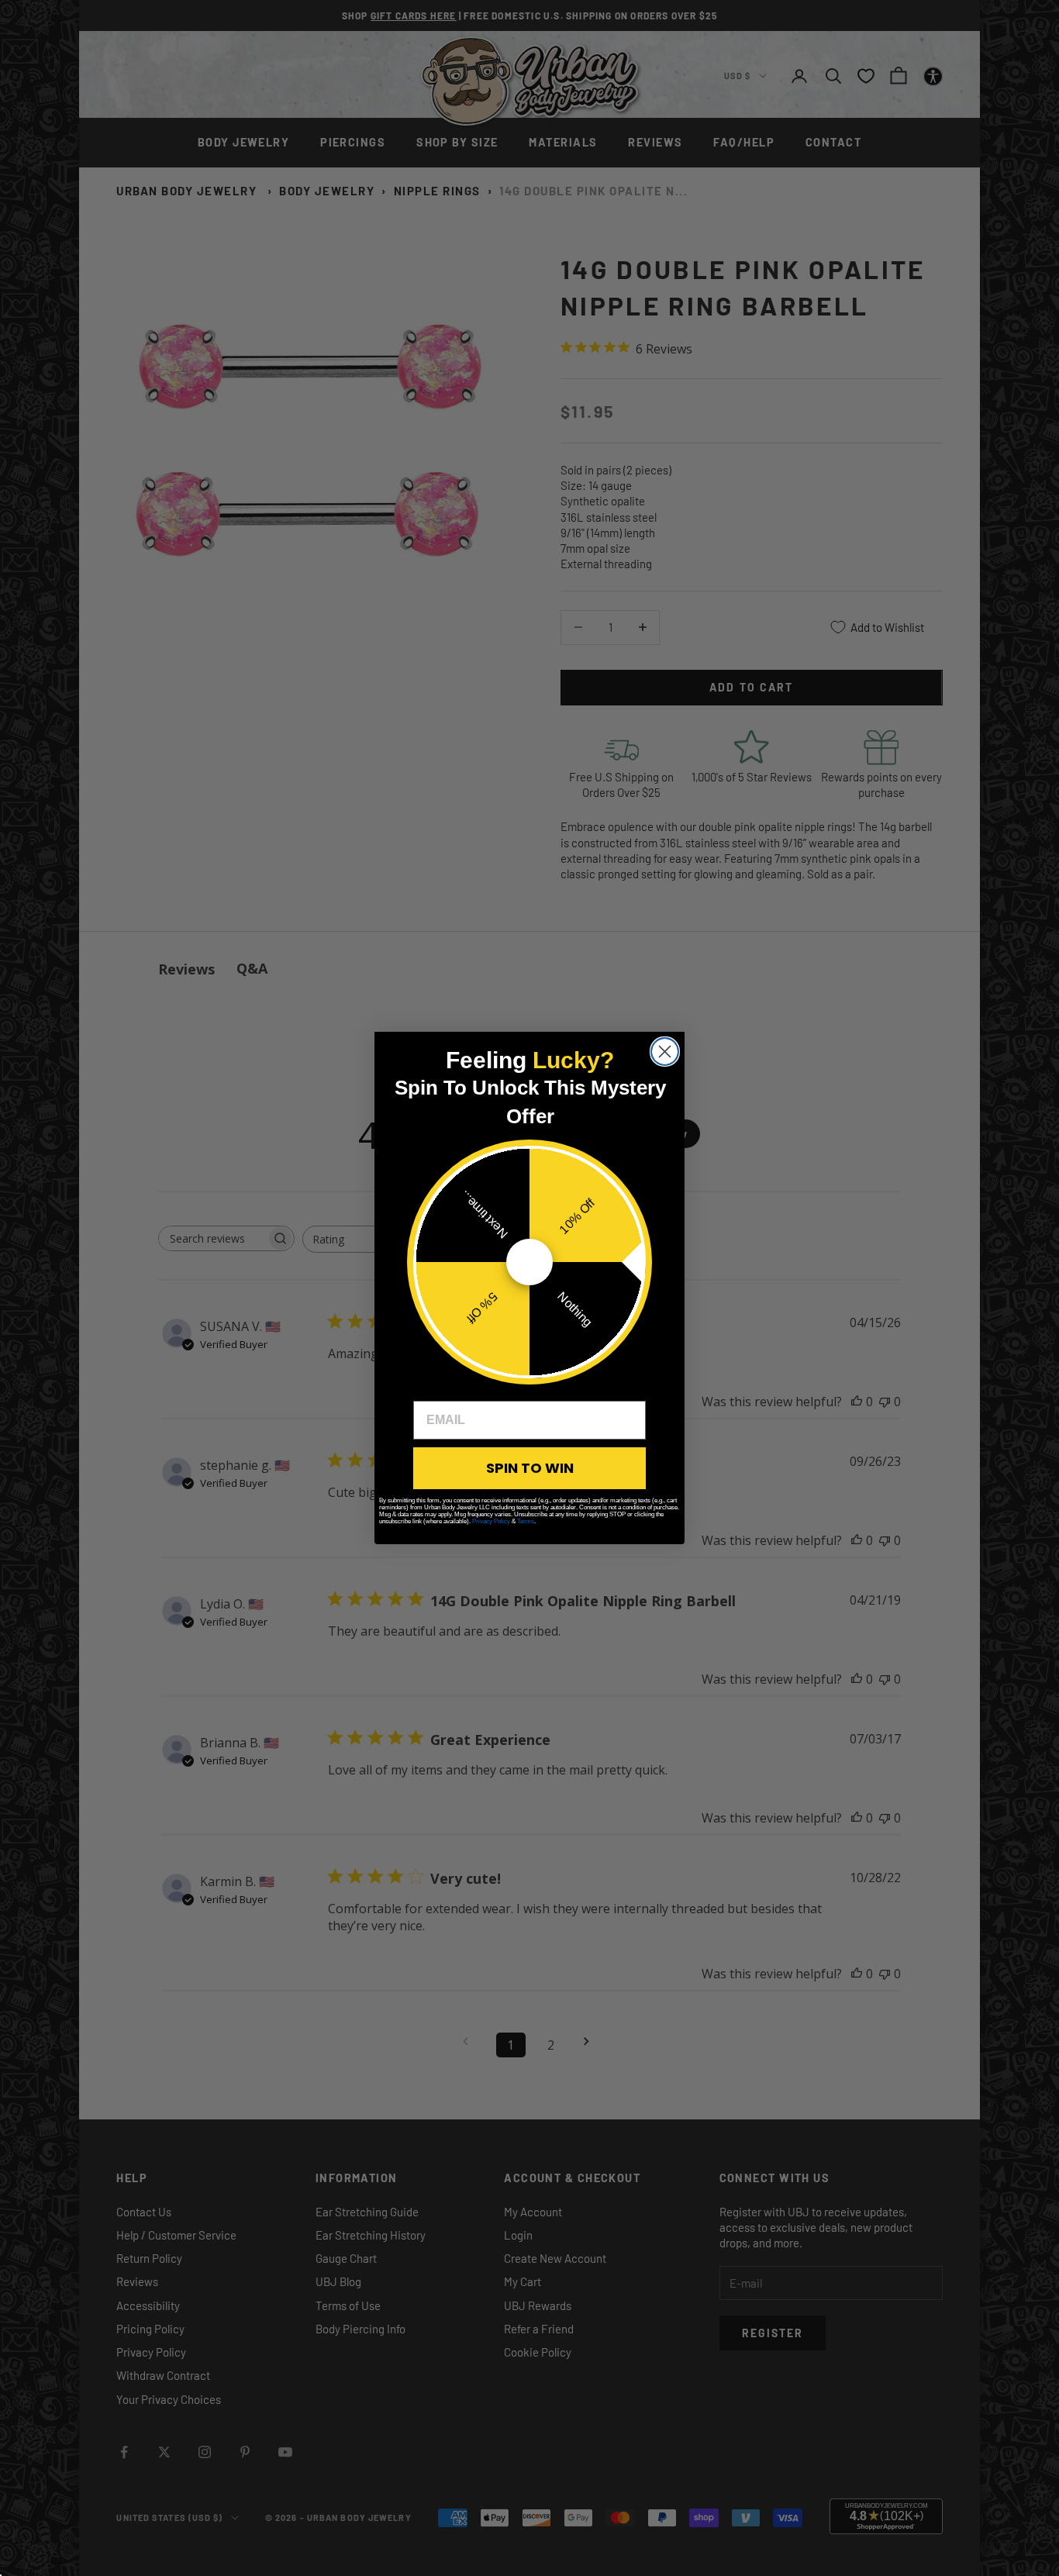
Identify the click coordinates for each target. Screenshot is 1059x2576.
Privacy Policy (491, 1521)
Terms (526, 1521)
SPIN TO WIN (530, 1468)
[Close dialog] (665, 1052)
